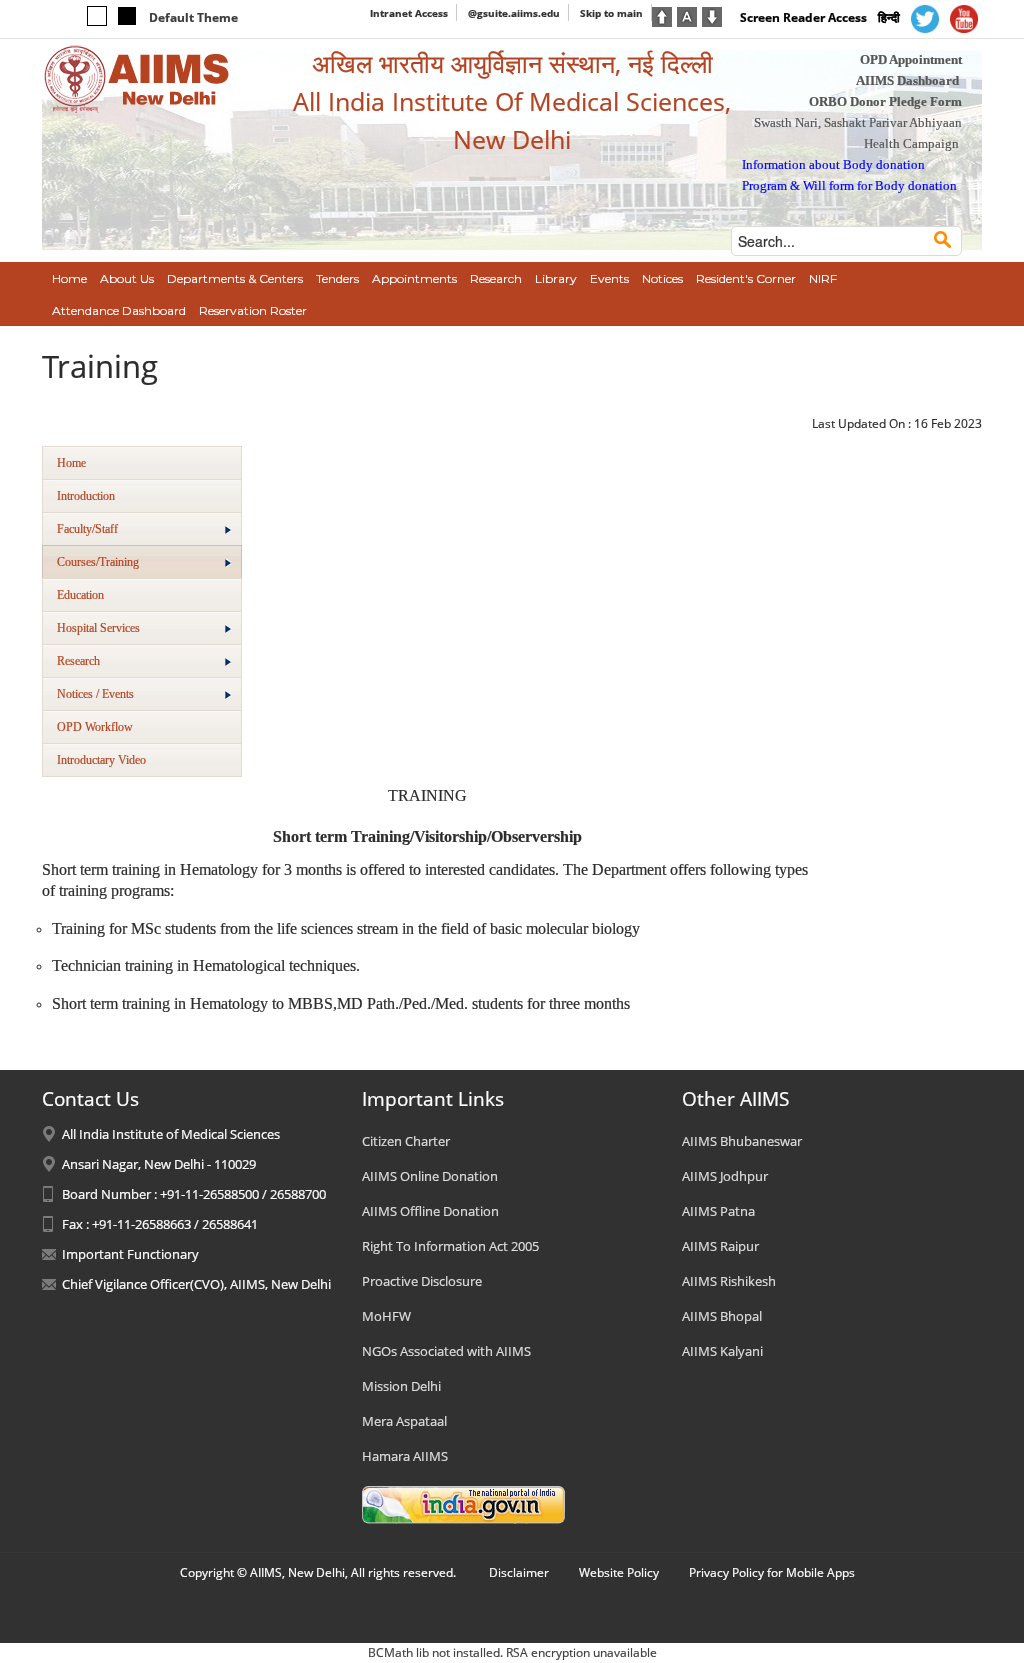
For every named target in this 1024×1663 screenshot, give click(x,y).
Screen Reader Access (803, 17)
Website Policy (619, 1572)
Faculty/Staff (87, 529)
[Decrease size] (712, 15)
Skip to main (611, 13)
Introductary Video (101, 760)
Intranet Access (409, 13)
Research (78, 661)
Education (80, 595)
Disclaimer (519, 1572)
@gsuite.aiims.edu (514, 13)
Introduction (86, 496)
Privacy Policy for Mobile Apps (772, 1572)
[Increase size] (662, 15)
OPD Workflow (95, 727)
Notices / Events (95, 694)
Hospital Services (98, 628)
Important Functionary (130, 1254)
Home (71, 463)
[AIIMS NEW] (137, 78)
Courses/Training (98, 562)
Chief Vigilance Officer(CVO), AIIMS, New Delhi (196, 1284)
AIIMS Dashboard (907, 80)
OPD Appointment (911, 59)
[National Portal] (463, 1503)
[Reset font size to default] (687, 15)
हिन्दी (889, 17)
